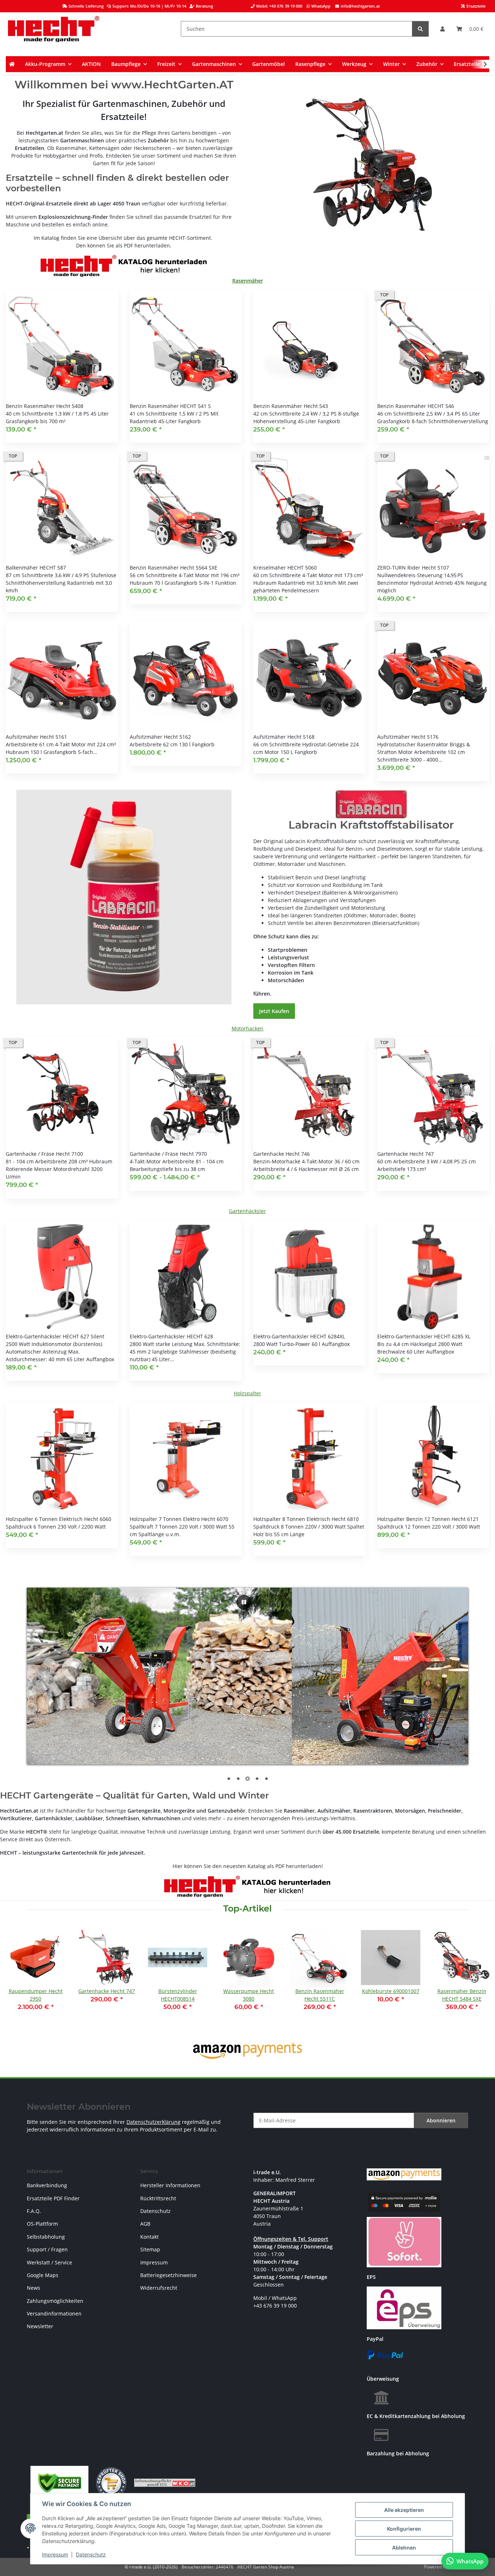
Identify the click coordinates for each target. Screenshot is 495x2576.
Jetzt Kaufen (274, 1011)
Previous (18, 1979)
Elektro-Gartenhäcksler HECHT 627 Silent (55, 1336)
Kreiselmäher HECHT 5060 (285, 568)
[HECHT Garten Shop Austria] (54, 29)
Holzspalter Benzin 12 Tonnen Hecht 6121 (428, 1519)
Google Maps (43, 2275)
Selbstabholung (46, 2237)
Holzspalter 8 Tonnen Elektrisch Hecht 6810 (306, 1519)
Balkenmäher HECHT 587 (36, 568)
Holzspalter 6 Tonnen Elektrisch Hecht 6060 (59, 1519)
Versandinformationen (54, 2314)
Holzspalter (247, 1393)
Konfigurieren (404, 2529)
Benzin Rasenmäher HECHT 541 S (170, 406)
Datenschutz (91, 2554)
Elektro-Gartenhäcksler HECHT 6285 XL (424, 1336)
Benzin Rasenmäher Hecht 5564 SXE (174, 568)
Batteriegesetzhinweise (169, 2275)
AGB (145, 2224)
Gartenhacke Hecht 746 (282, 1154)
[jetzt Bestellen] (124, 897)
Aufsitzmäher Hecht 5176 (408, 737)
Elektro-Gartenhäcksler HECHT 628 (171, 1336)
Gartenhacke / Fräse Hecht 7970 (168, 1154)
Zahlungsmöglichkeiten (55, 2301)
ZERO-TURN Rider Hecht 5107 (413, 568)
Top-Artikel (247, 1909)
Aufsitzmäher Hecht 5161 (36, 737)
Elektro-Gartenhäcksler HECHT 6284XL (299, 1336)
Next (477, 1979)
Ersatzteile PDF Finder (53, 2198)
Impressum (55, 2554)
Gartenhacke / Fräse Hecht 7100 (44, 1154)
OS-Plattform (42, 2224)
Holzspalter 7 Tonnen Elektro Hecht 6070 (179, 1519)
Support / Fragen (47, 2249)
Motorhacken (247, 1028)
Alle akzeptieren (404, 2510)
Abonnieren (441, 2120)
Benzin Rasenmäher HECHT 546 (416, 406)
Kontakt (149, 2237)
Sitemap (150, 2249)
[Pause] (244, 1602)
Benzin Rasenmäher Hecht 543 (291, 406)
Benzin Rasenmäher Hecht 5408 (45, 406)
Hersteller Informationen (170, 2185)
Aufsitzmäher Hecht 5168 (284, 737)
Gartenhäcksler (247, 1211)
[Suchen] (420, 29)
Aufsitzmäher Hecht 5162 (160, 737)
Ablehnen (404, 2548)
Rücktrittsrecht (158, 2198)
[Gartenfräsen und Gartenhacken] (371, 165)
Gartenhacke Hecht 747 (405, 1154)
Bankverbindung (47, 2185)
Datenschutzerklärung (153, 2122)
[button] (442, 29)
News (34, 2288)
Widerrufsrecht (159, 2288)
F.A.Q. (34, 2211)
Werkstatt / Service (49, 2262)
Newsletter (40, 2326)
